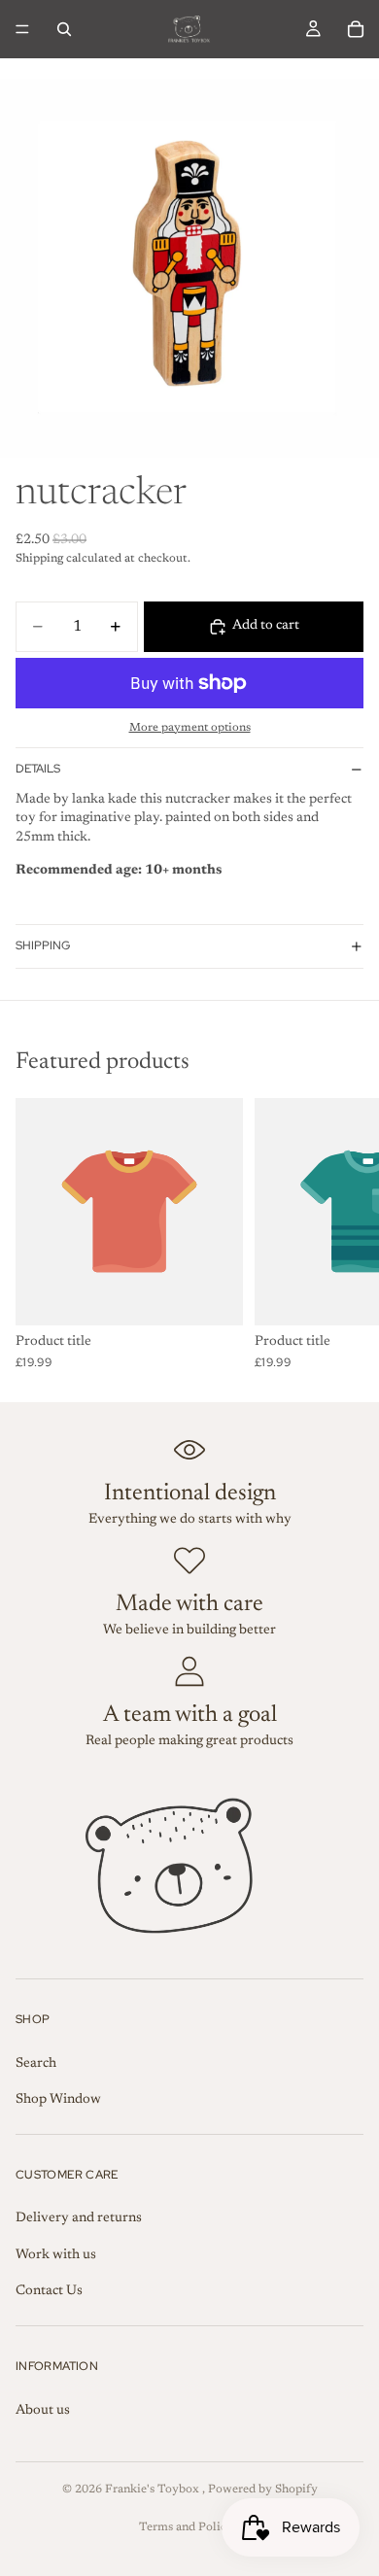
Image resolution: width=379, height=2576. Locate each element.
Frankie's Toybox (154, 2490)
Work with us (56, 2255)
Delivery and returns (79, 2218)
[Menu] (22, 29)
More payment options (190, 728)
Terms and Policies (190, 2527)
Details (38, 769)
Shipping (43, 945)
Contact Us (49, 2291)
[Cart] (356, 29)
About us (43, 2411)
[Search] (64, 29)
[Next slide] (342, 1233)
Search (36, 2064)
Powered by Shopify (263, 2490)
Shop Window (58, 2100)
